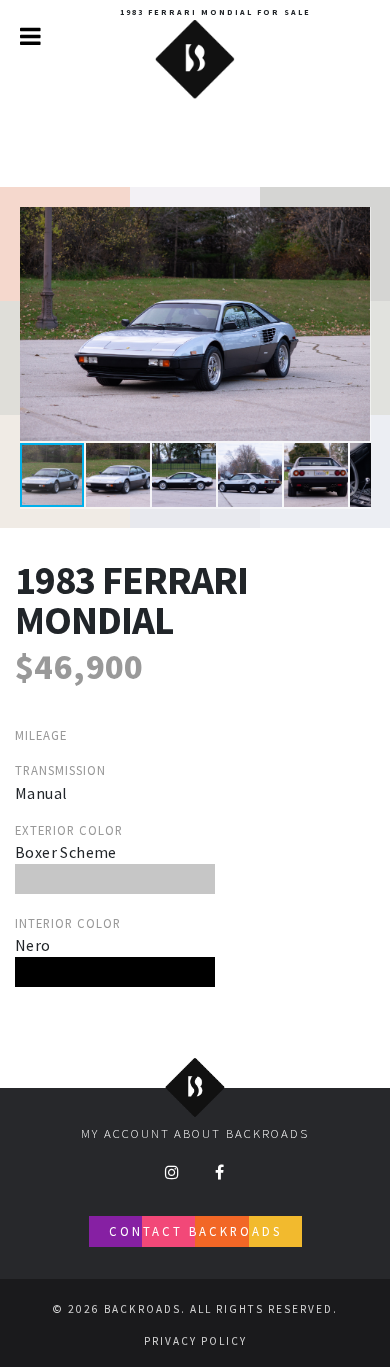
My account (125, 1133)
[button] (353, 225)
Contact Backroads (195, 1231)
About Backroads (241, 1133)
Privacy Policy (195, 1341)
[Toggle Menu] (30, 36)
